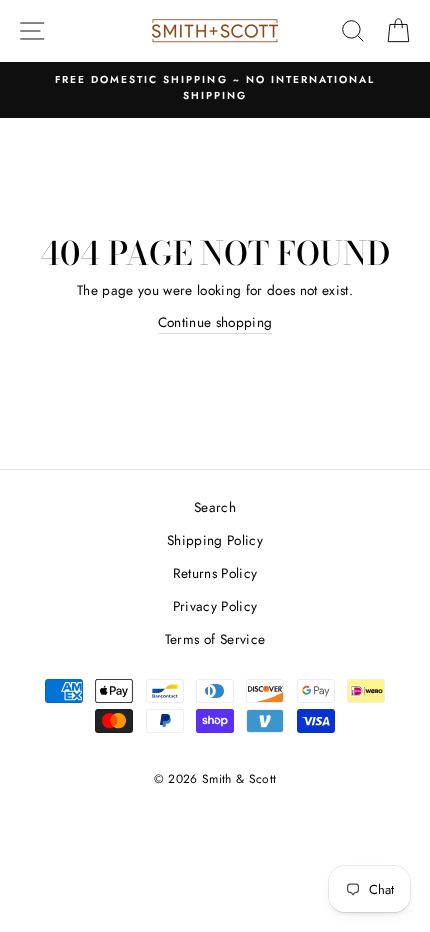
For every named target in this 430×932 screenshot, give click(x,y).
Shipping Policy (215, 540)
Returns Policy (215, 573)
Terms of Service (215, 639)
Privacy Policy (215, 606)
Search (215, 507)
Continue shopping (215, 322)
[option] (215, 88)
